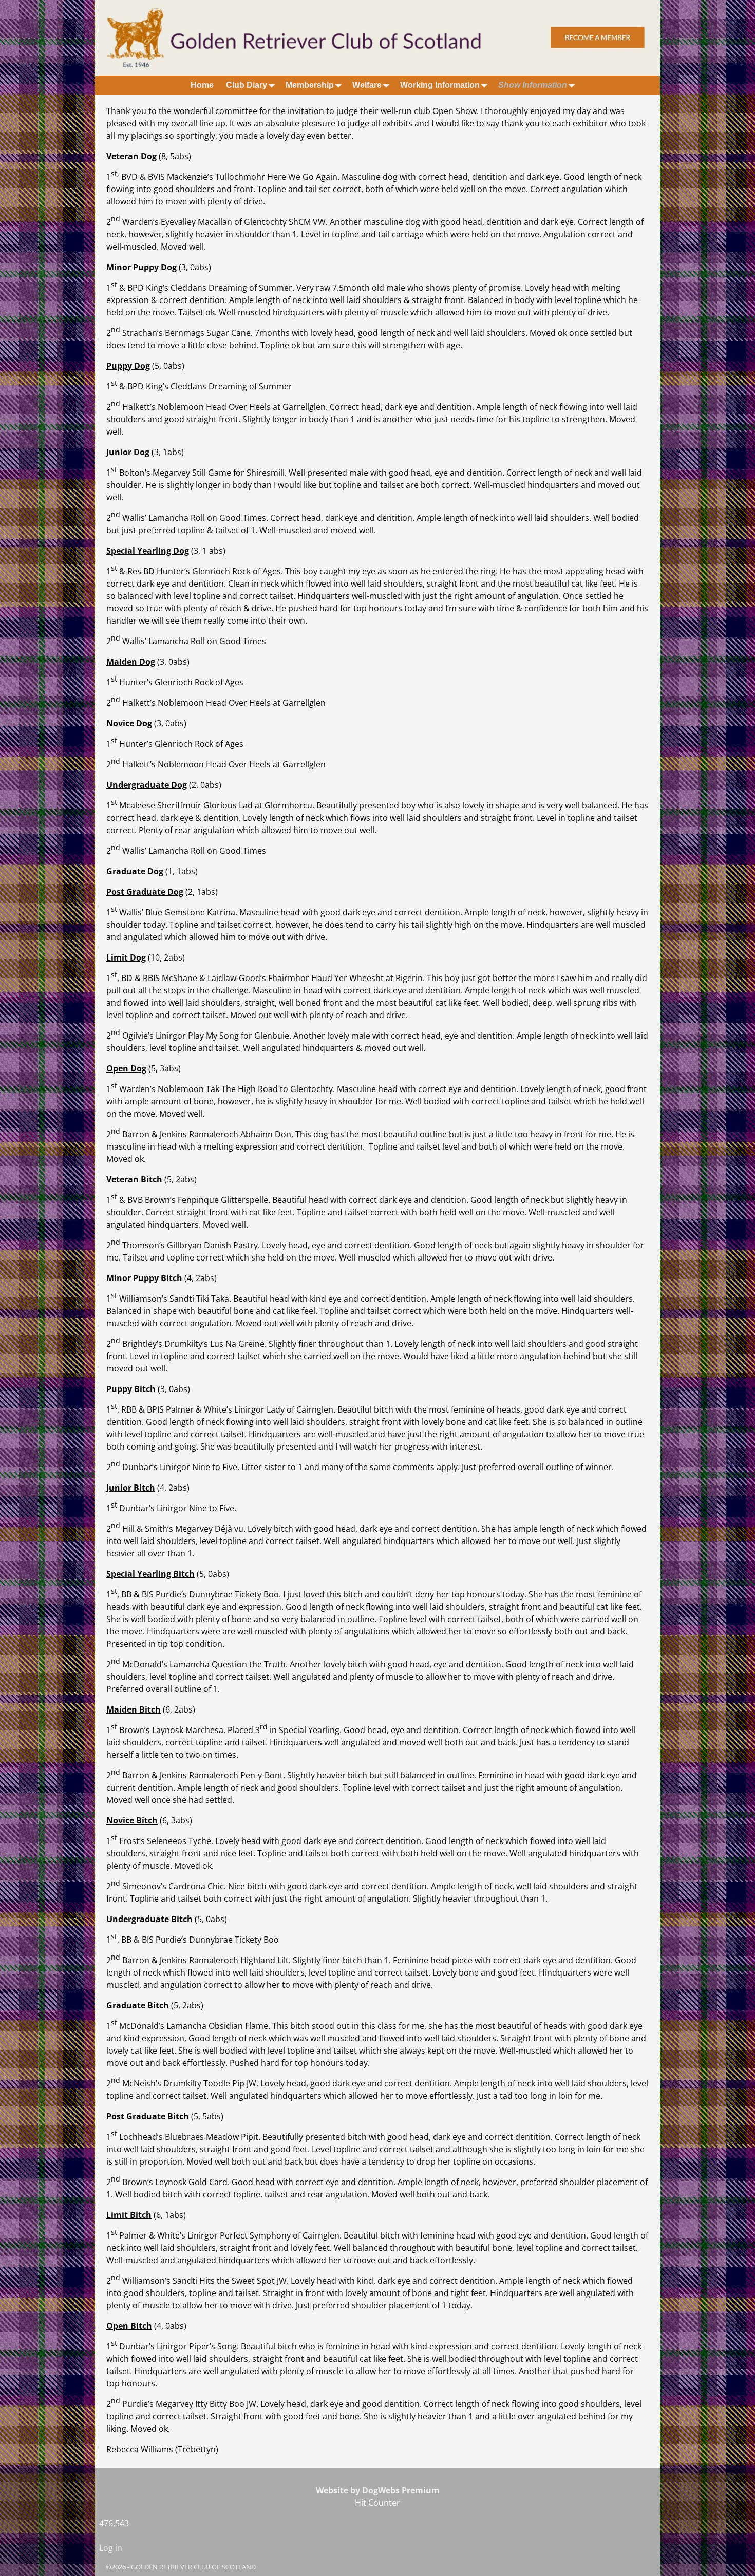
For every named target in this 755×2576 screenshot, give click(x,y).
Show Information (533, 85)
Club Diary (247, 85)
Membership (310, 85)
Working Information (440, 85)
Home (202, 85)
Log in (111, 2548)
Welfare (367, 85)
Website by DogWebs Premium (378, 2490)
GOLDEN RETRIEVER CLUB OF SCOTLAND (193, 2567)
